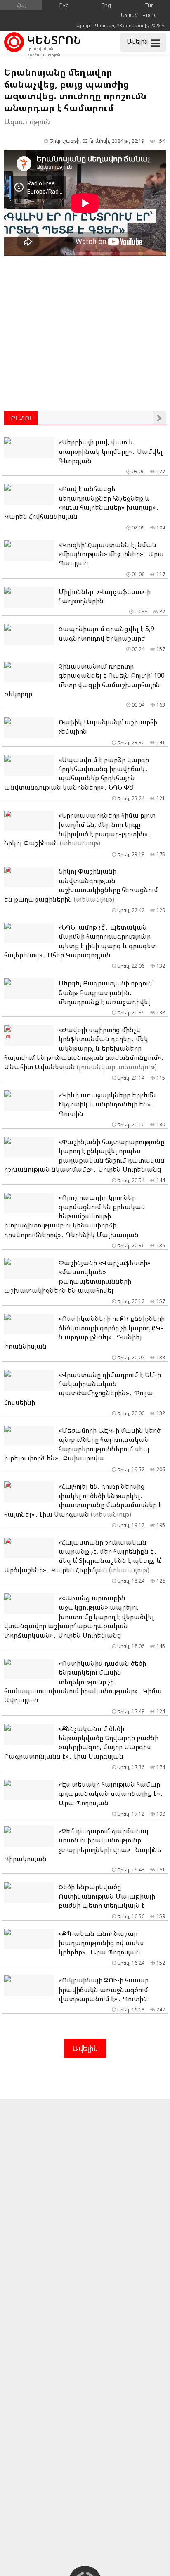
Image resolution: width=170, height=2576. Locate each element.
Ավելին (85, 2048)
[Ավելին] (159, 418)
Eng (106, 5)
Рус (64, 5)
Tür (149, 5)
